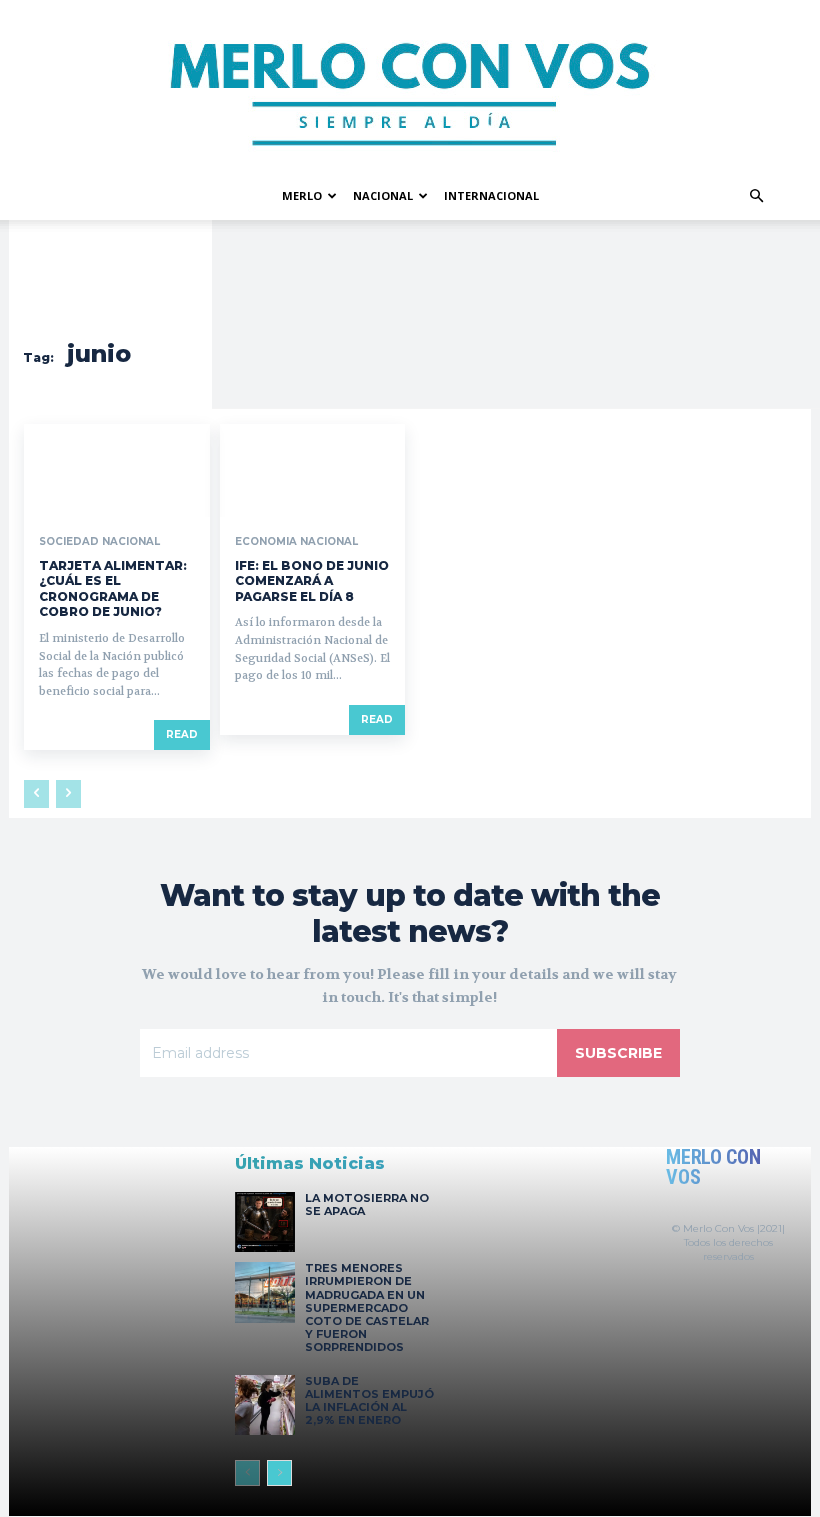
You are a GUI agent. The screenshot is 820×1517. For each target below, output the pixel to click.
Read (182, 734)
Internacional (491, 195)
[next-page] (279, 1473)
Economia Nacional (296, 542)
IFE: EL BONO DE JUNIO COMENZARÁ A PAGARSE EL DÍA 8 (312, 581)
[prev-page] (36, 794)
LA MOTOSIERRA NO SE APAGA (367, 1204)
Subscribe (618, 1053)
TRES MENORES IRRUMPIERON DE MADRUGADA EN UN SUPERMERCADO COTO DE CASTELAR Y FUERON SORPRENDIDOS (367, 1307)
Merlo (302, 195)
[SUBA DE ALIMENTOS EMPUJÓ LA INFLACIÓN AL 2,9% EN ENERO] (265, 1405)
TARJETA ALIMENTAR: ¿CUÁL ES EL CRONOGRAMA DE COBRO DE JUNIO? (113, 589)
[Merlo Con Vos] (410, 86)
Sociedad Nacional (99, 542)
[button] (756, 196)
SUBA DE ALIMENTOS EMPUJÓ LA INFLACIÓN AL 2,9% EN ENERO (369, 1401)
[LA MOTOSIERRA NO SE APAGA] (265, 1222)
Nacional (383, 195)
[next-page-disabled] (68, 794)
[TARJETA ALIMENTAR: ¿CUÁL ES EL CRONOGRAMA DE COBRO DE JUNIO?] (117, 470)
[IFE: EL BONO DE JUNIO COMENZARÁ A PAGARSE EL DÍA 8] (313, 470)
